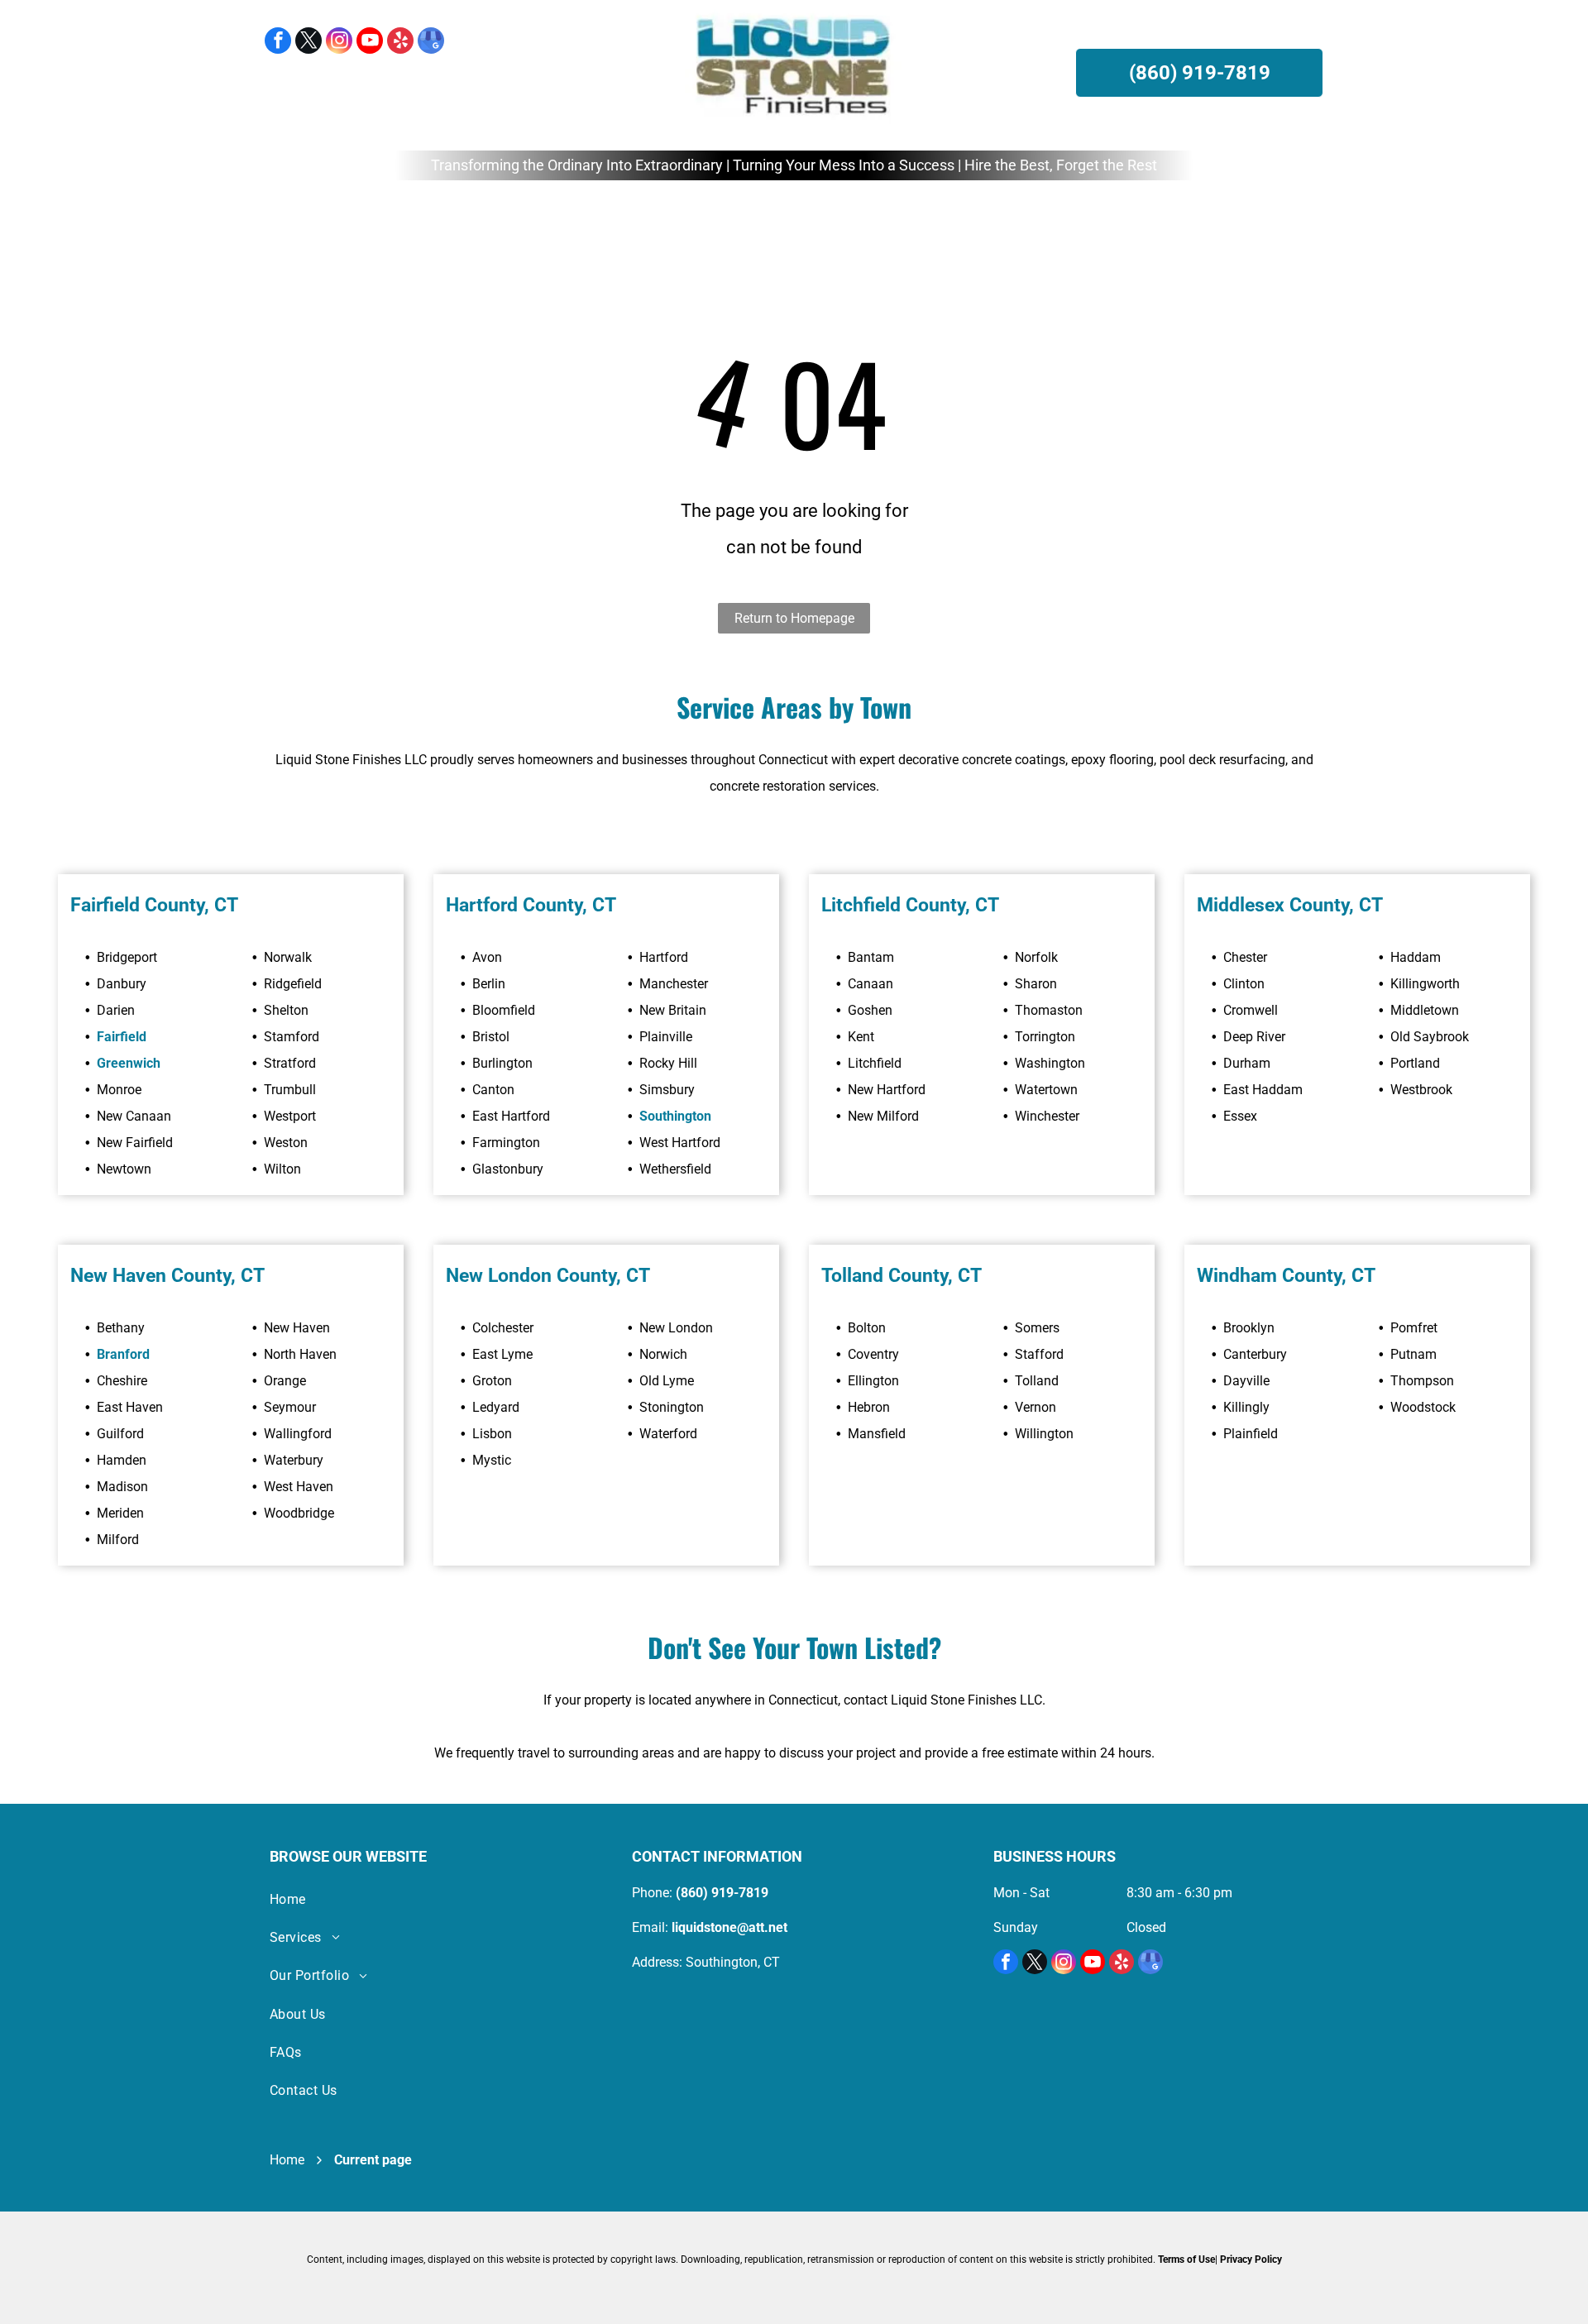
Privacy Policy (1251, 2259)
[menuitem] (523, 217)
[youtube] (370, 43)
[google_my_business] (431, 43)
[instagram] (339, 43)
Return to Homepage (794, 618)
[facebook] (278, 43)
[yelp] (400, 43)
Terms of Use (1186, 2259)
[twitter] (309, 43)
